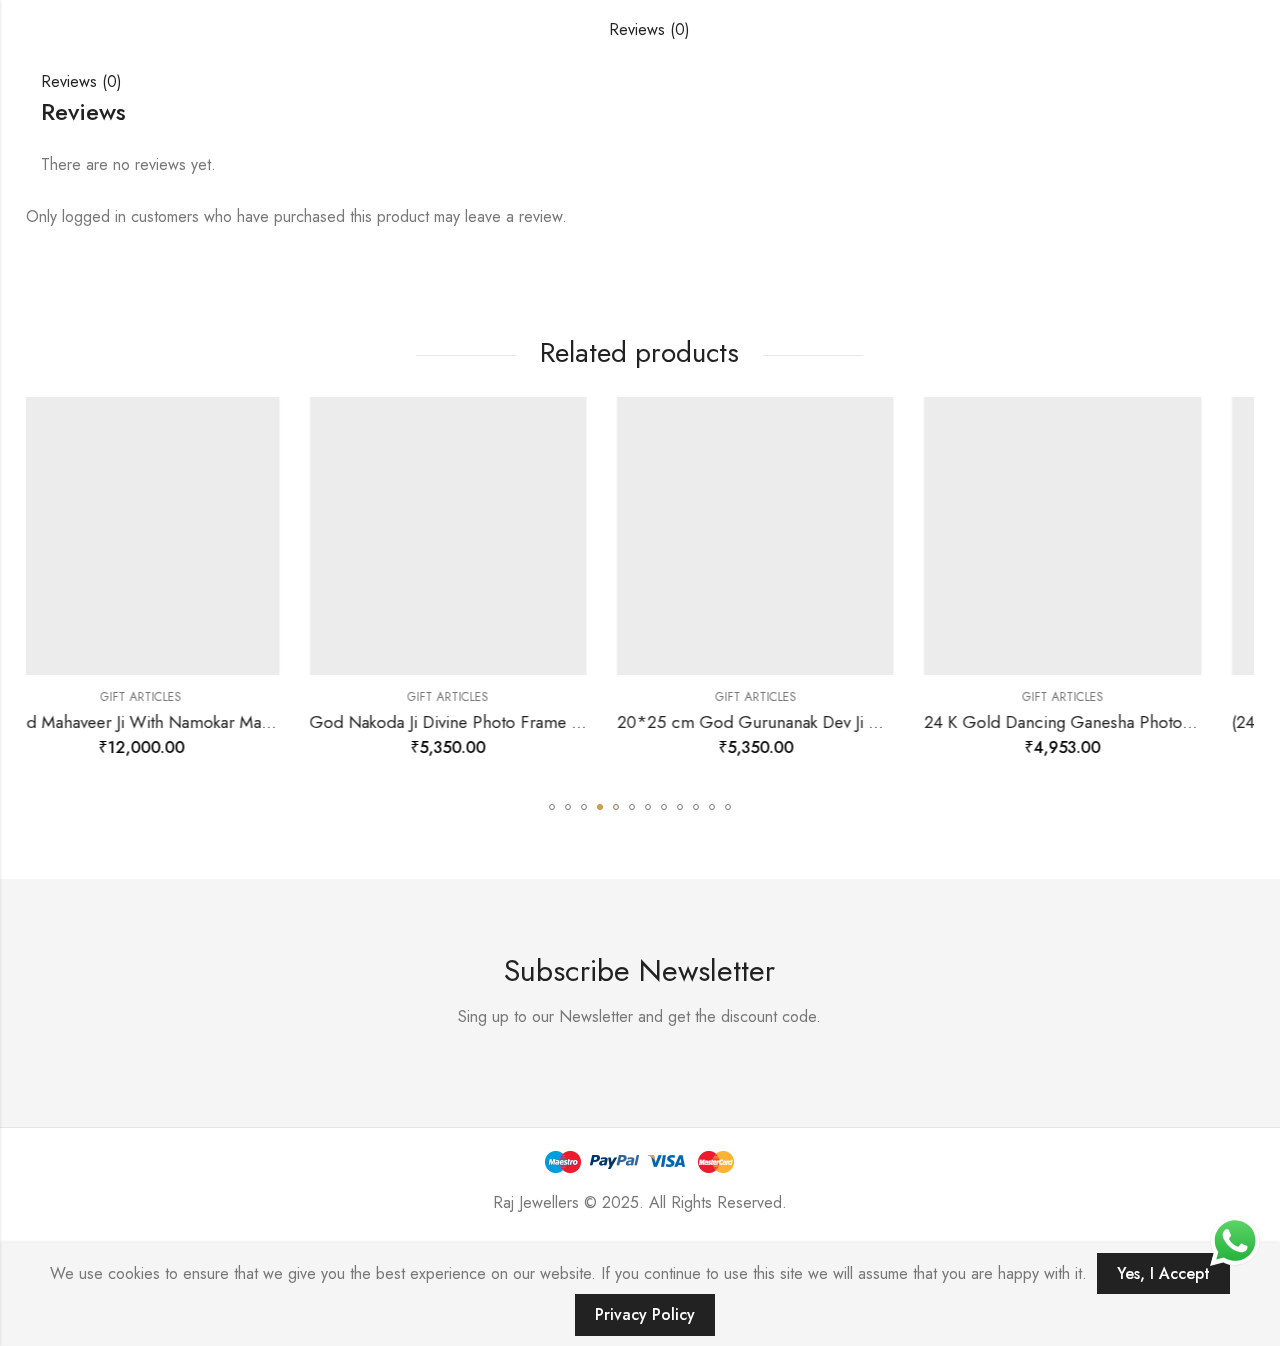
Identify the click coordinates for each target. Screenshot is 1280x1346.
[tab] (649, 30)
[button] (552, 807)
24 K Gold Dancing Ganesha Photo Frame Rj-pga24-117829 (954, 722)
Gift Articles (262, 697)
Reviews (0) (649, 29)
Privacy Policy (645, 1314)
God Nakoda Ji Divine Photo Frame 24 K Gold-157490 (323, 722)
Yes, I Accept (1163, 1273)
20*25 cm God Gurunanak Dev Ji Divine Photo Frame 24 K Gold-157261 (697, 722)
